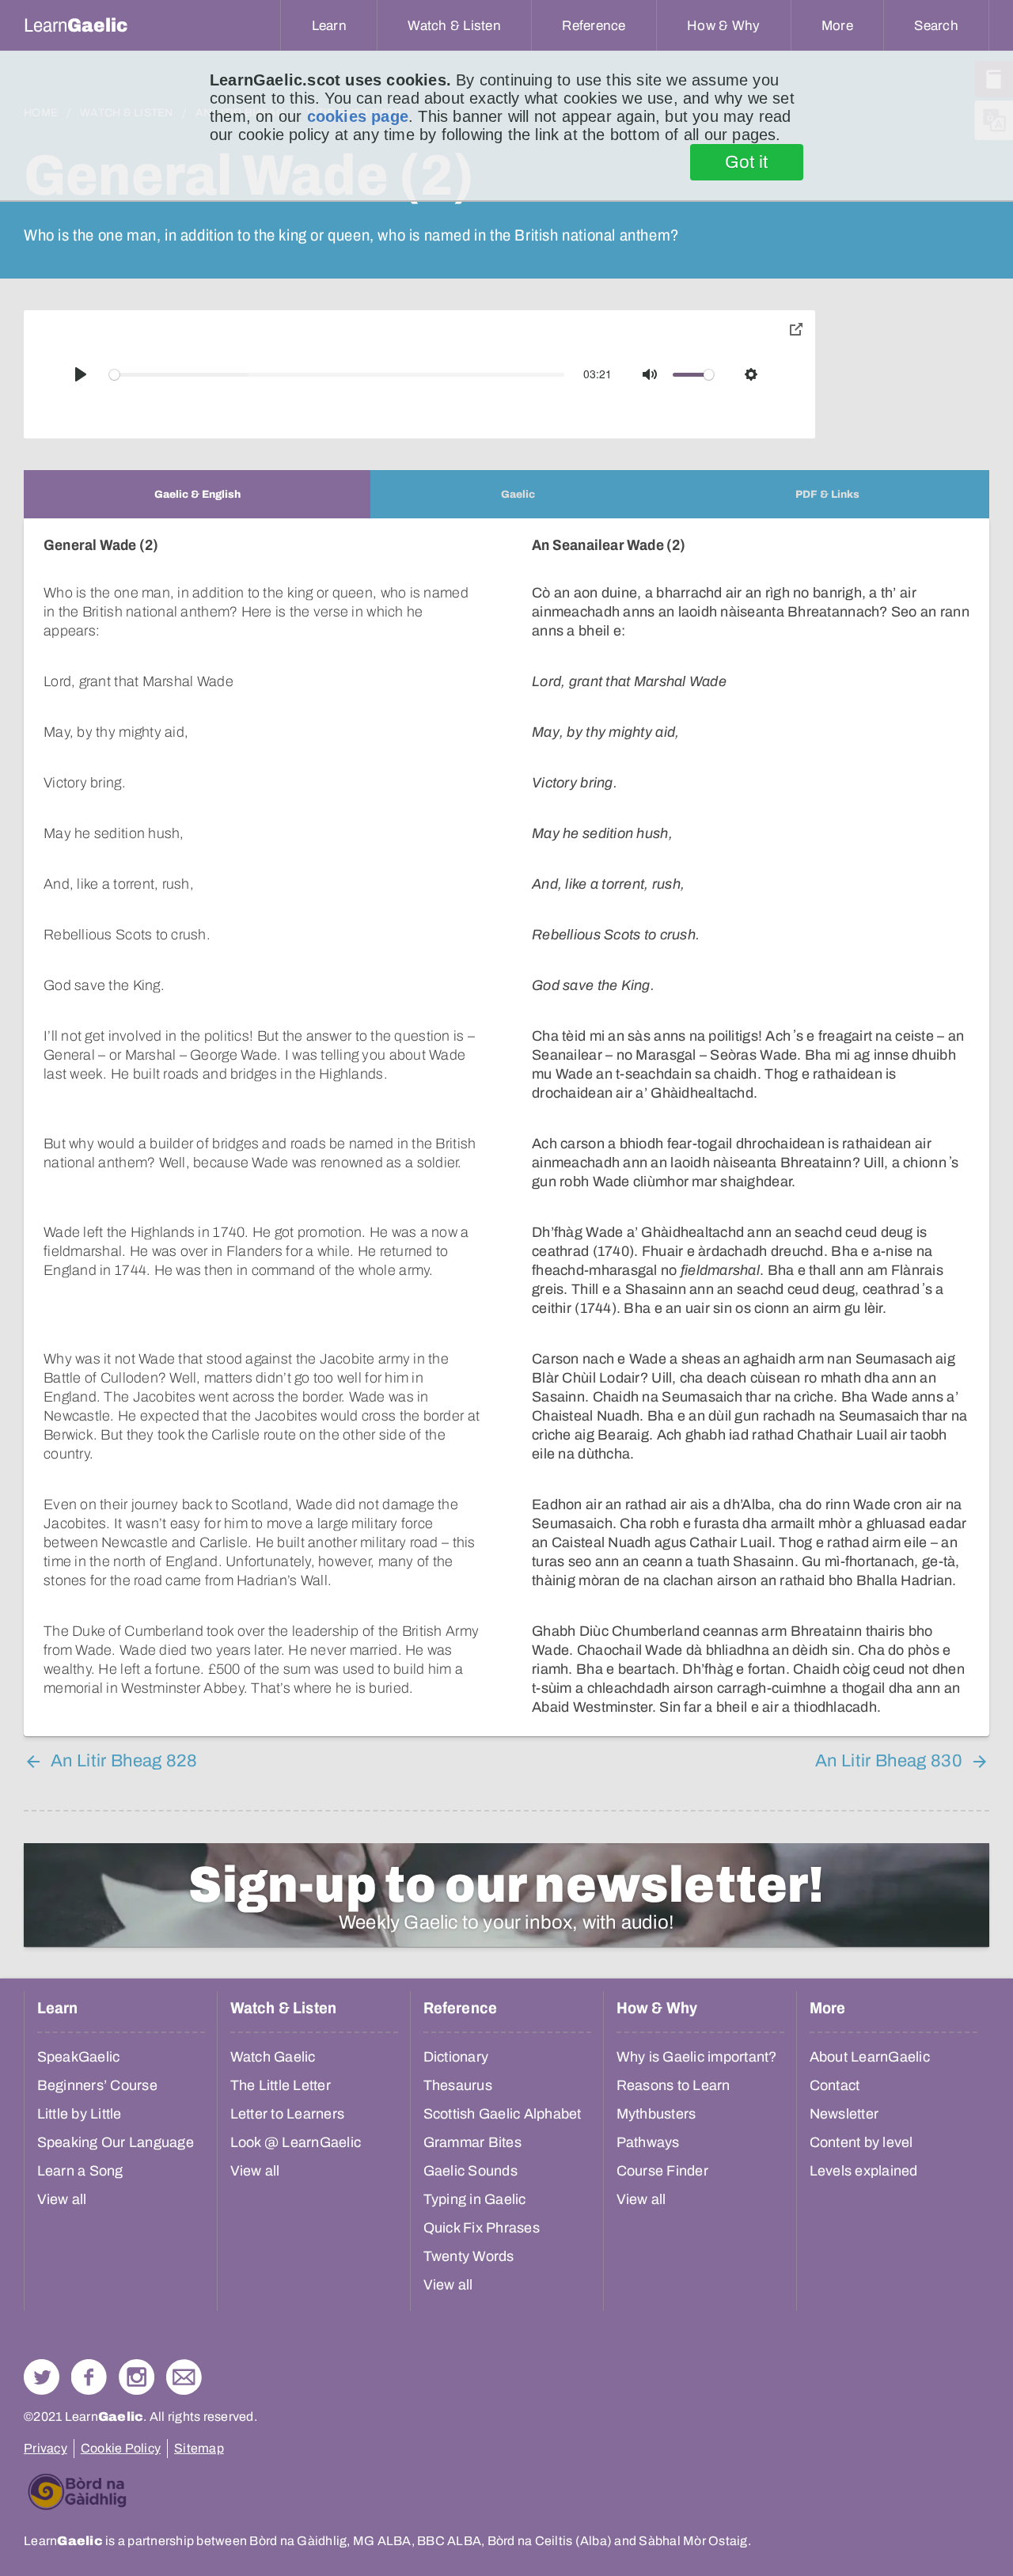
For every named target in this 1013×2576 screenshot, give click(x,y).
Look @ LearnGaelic (296, 2142)
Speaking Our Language (116, 2142)
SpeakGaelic (79, 2057)
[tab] (197, 494)
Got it (747, 162)
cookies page (358, 116)
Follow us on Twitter (42, 2377)
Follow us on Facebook (89, 2377)
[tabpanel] (506, 1127)
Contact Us (184, 2377)
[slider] (337, 375)
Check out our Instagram (137, 2377)
